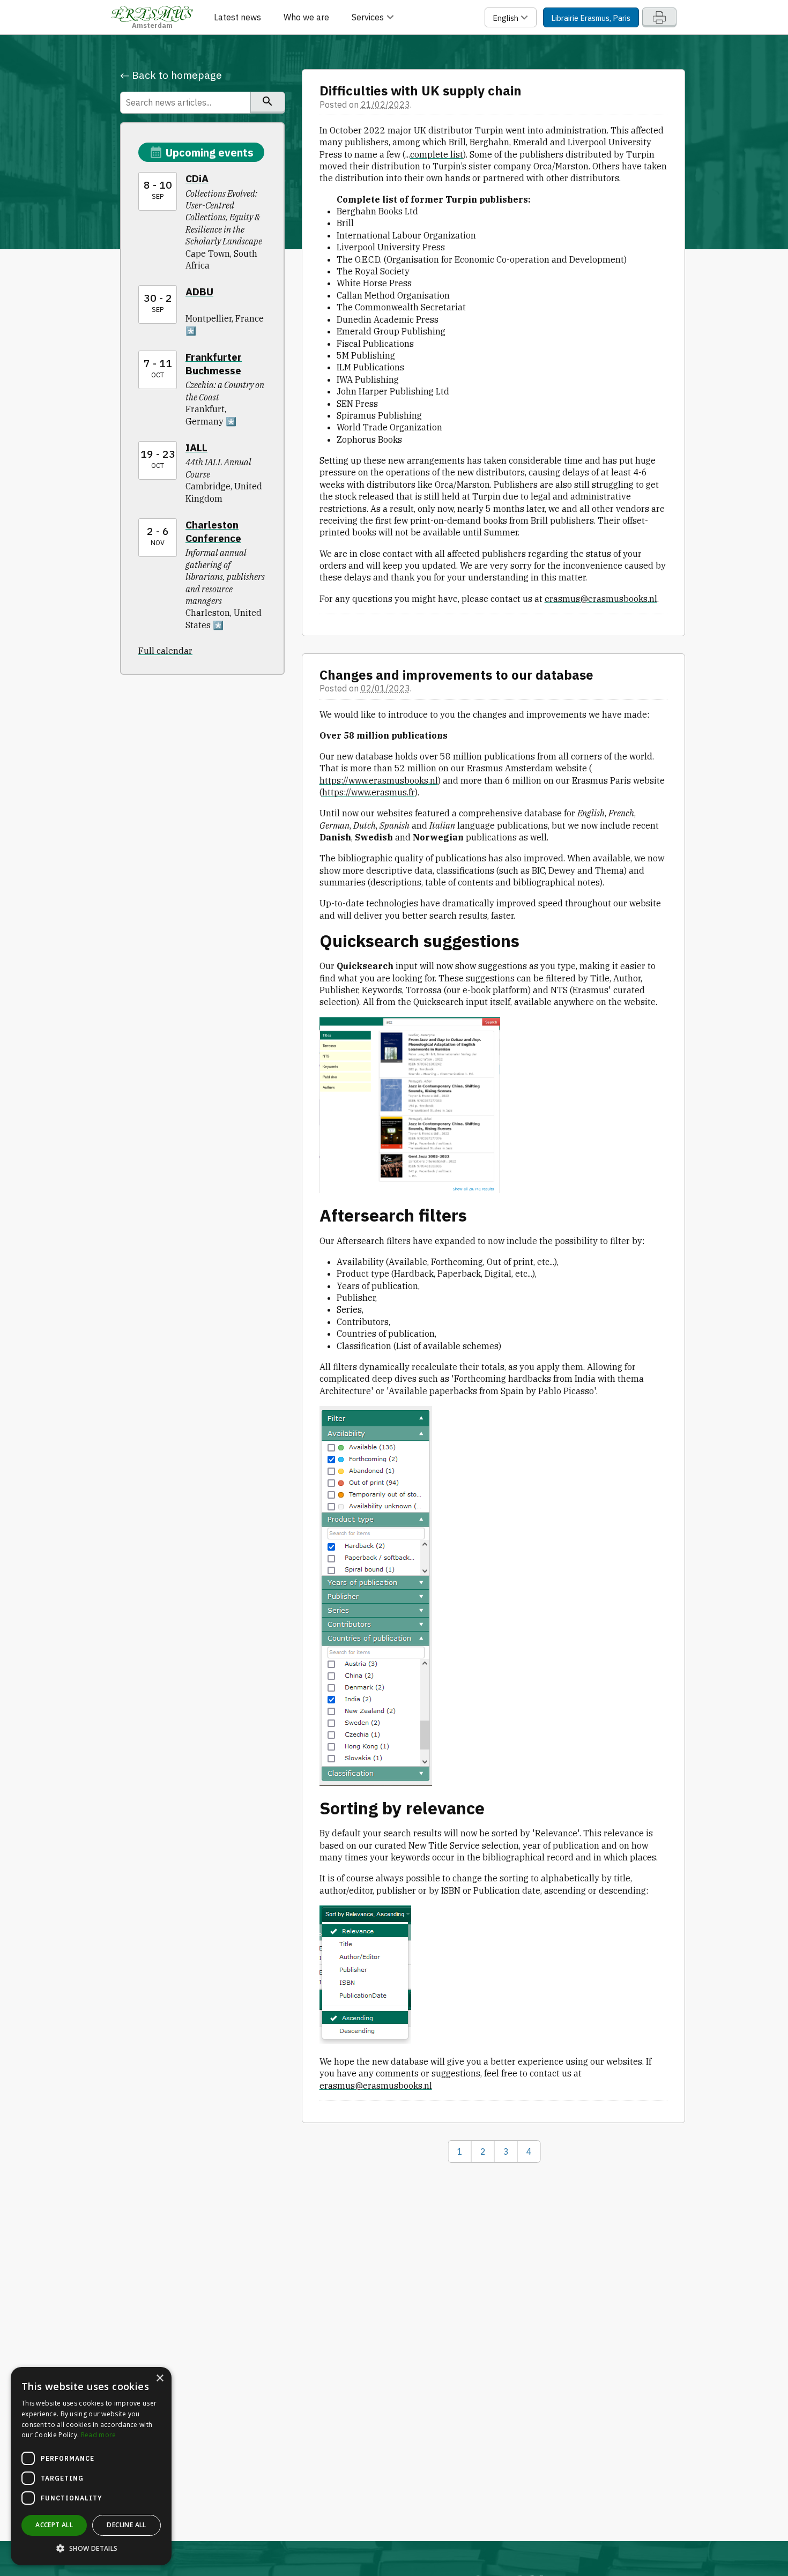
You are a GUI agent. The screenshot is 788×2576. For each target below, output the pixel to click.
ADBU (199, 291)
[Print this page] (659, 17)
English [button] (506, 18)
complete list (437, 154)
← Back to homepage (171, 75)
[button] (91, 2549)
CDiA (197, 178)
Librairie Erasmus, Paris (591, 18)
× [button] (159, 2378)
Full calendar (165, 651)
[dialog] (91, 2466)
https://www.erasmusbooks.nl (379, 780)
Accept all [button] (54, 2525)
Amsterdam (152, 24)
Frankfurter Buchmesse (214, 363)
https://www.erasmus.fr (369, 792)
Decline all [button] (126, 2525)
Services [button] (369, 17)
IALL (196, 447)
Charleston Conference (213, 531)
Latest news (237, 17)
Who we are (306, 17)
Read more (99, 2435)
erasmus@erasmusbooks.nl (601, 599)
